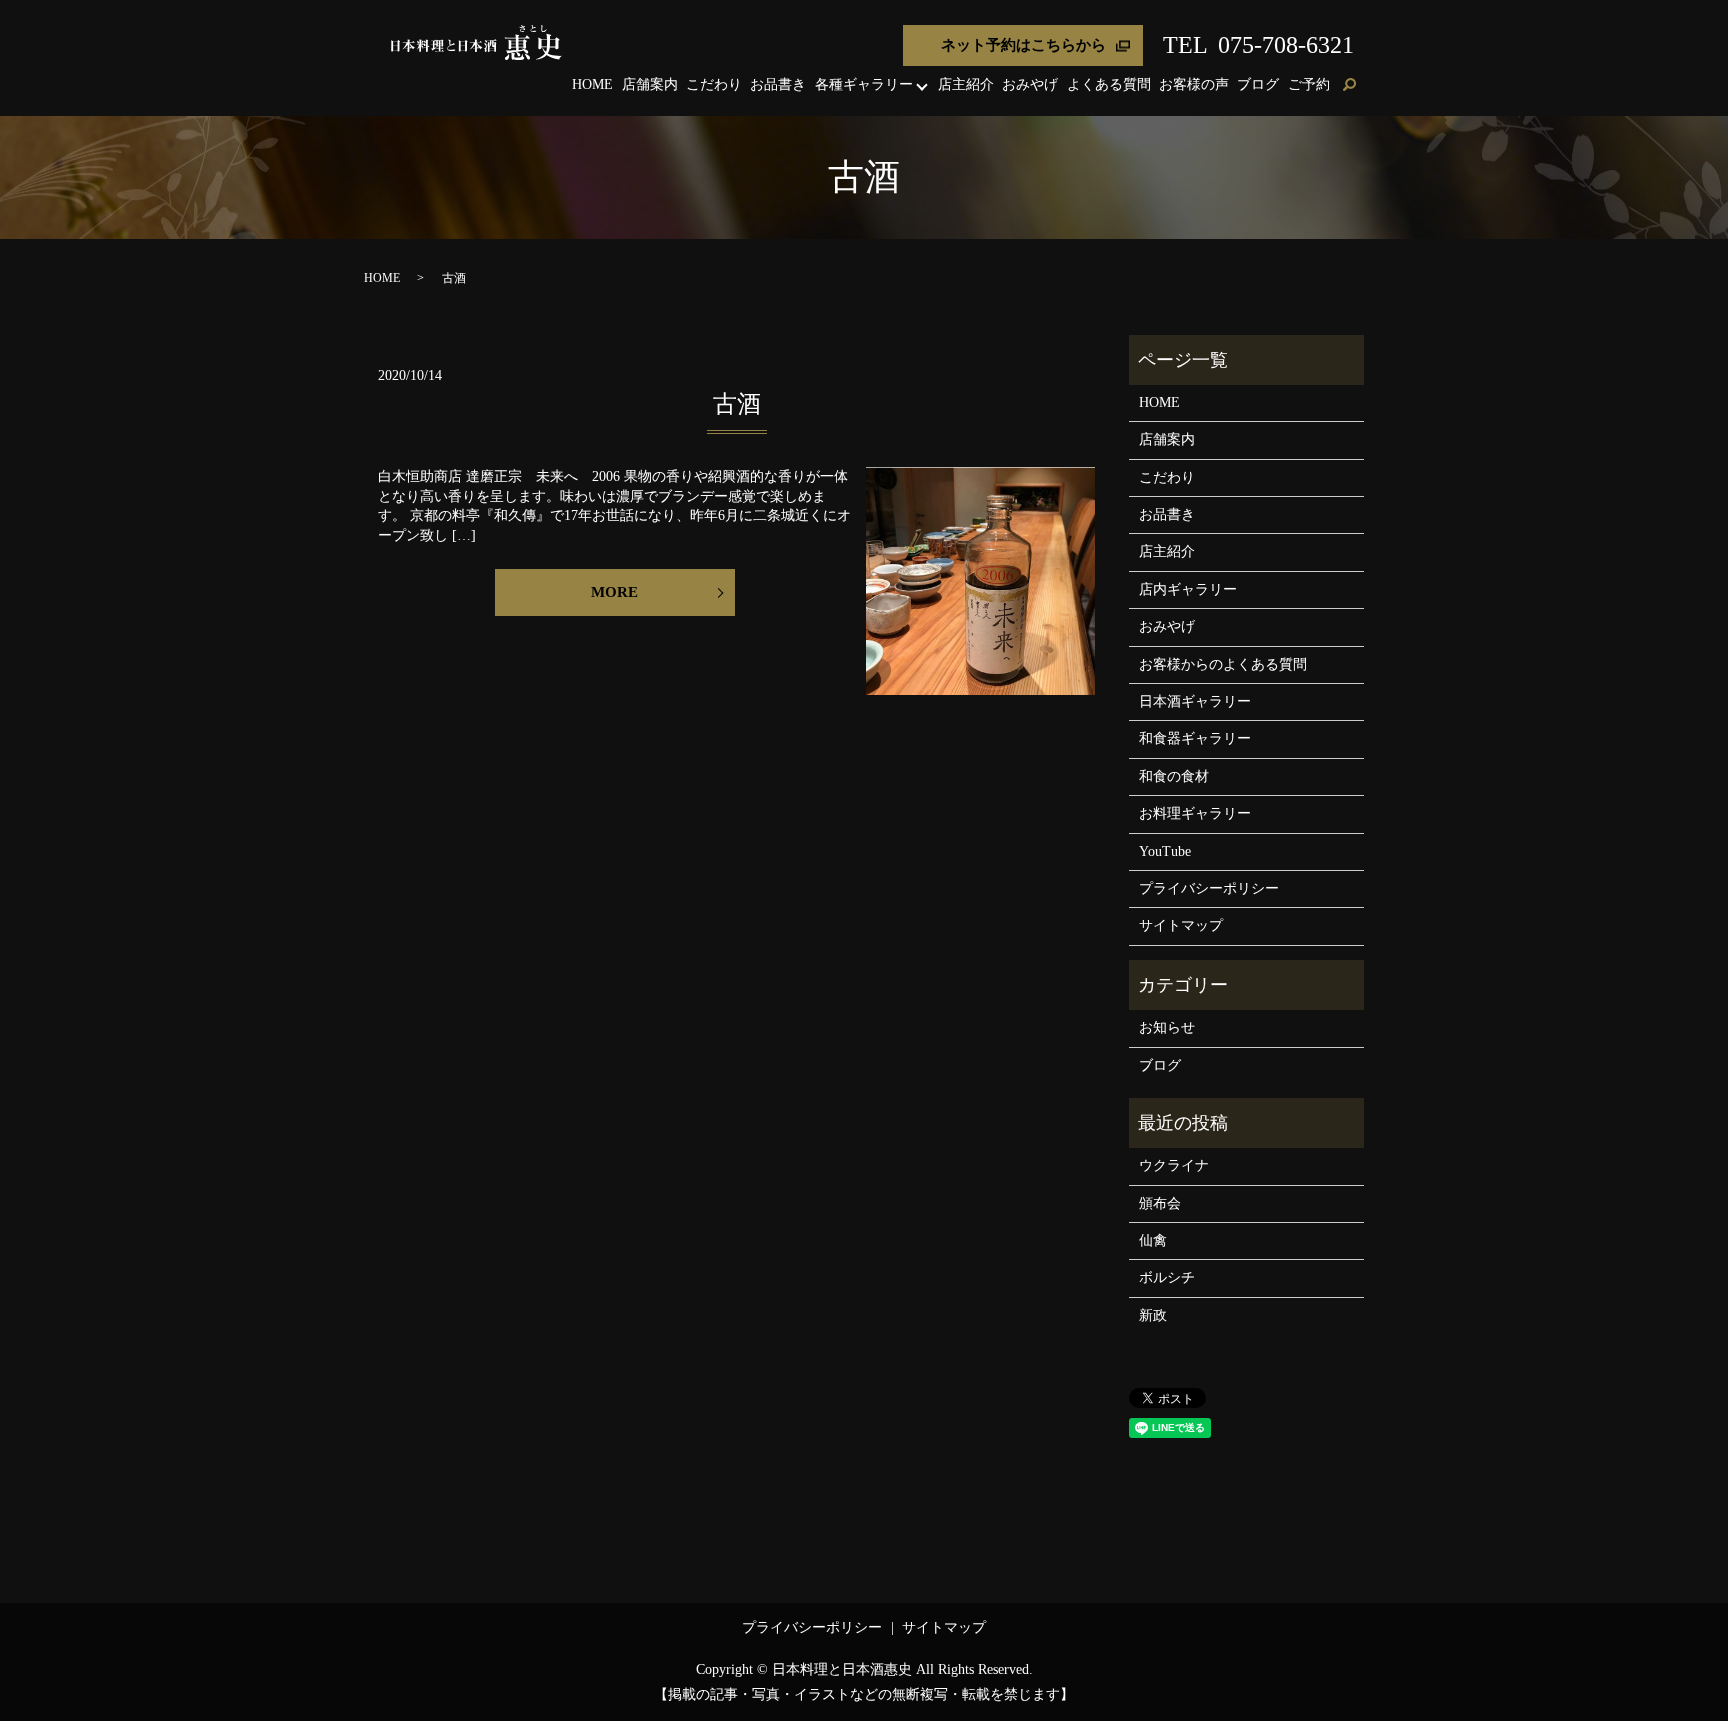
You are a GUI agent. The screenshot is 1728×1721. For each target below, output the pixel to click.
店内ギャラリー (1188, 589)
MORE (614, 592)
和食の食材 (1174, 776)
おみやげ (1030, 84)
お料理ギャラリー (1195, 813)
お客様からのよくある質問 (1223, 664)
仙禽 (1153, 1240)
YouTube (1165, 851)
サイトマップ (1181, 925)
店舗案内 (650, 84)
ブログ (1258, 84)
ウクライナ (1174, 1165)
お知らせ (1167, 1027)
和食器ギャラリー (1195, 738)
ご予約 (1309, 84)
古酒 (737, 404)
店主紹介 (966, 84)
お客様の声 (1194, 84)
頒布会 (1160, 1203)
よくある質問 (1109, 84)
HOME (592, 84)
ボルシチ (1167, 1277)
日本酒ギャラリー (1195, 701)
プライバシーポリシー (1209, 888)
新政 (1153, 1315)
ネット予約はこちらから (1023, 45)
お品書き (778, 84)
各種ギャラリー (864, 84)
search (1349, 86)
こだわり (714, 84)
